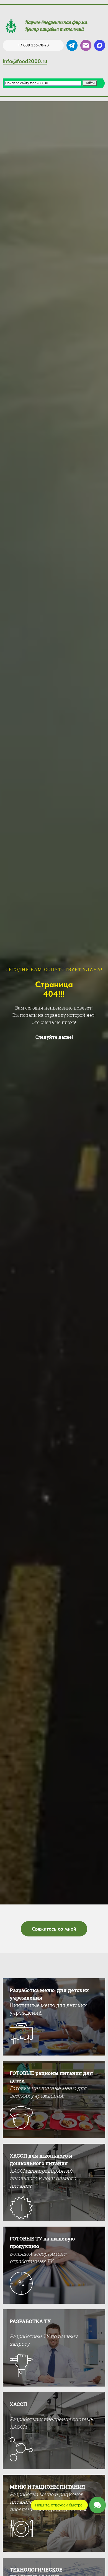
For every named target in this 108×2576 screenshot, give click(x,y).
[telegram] (72, 45)
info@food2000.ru (25, 61)
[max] (100, 45)
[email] (86, 45)
